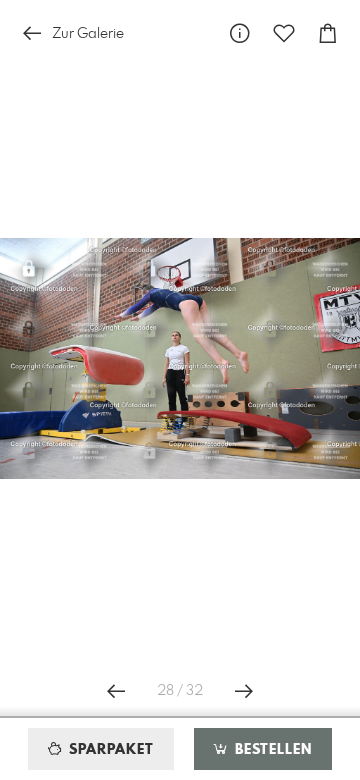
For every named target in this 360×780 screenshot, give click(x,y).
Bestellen (271, 750)
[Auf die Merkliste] (284, 33)
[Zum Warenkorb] (328, 33)
